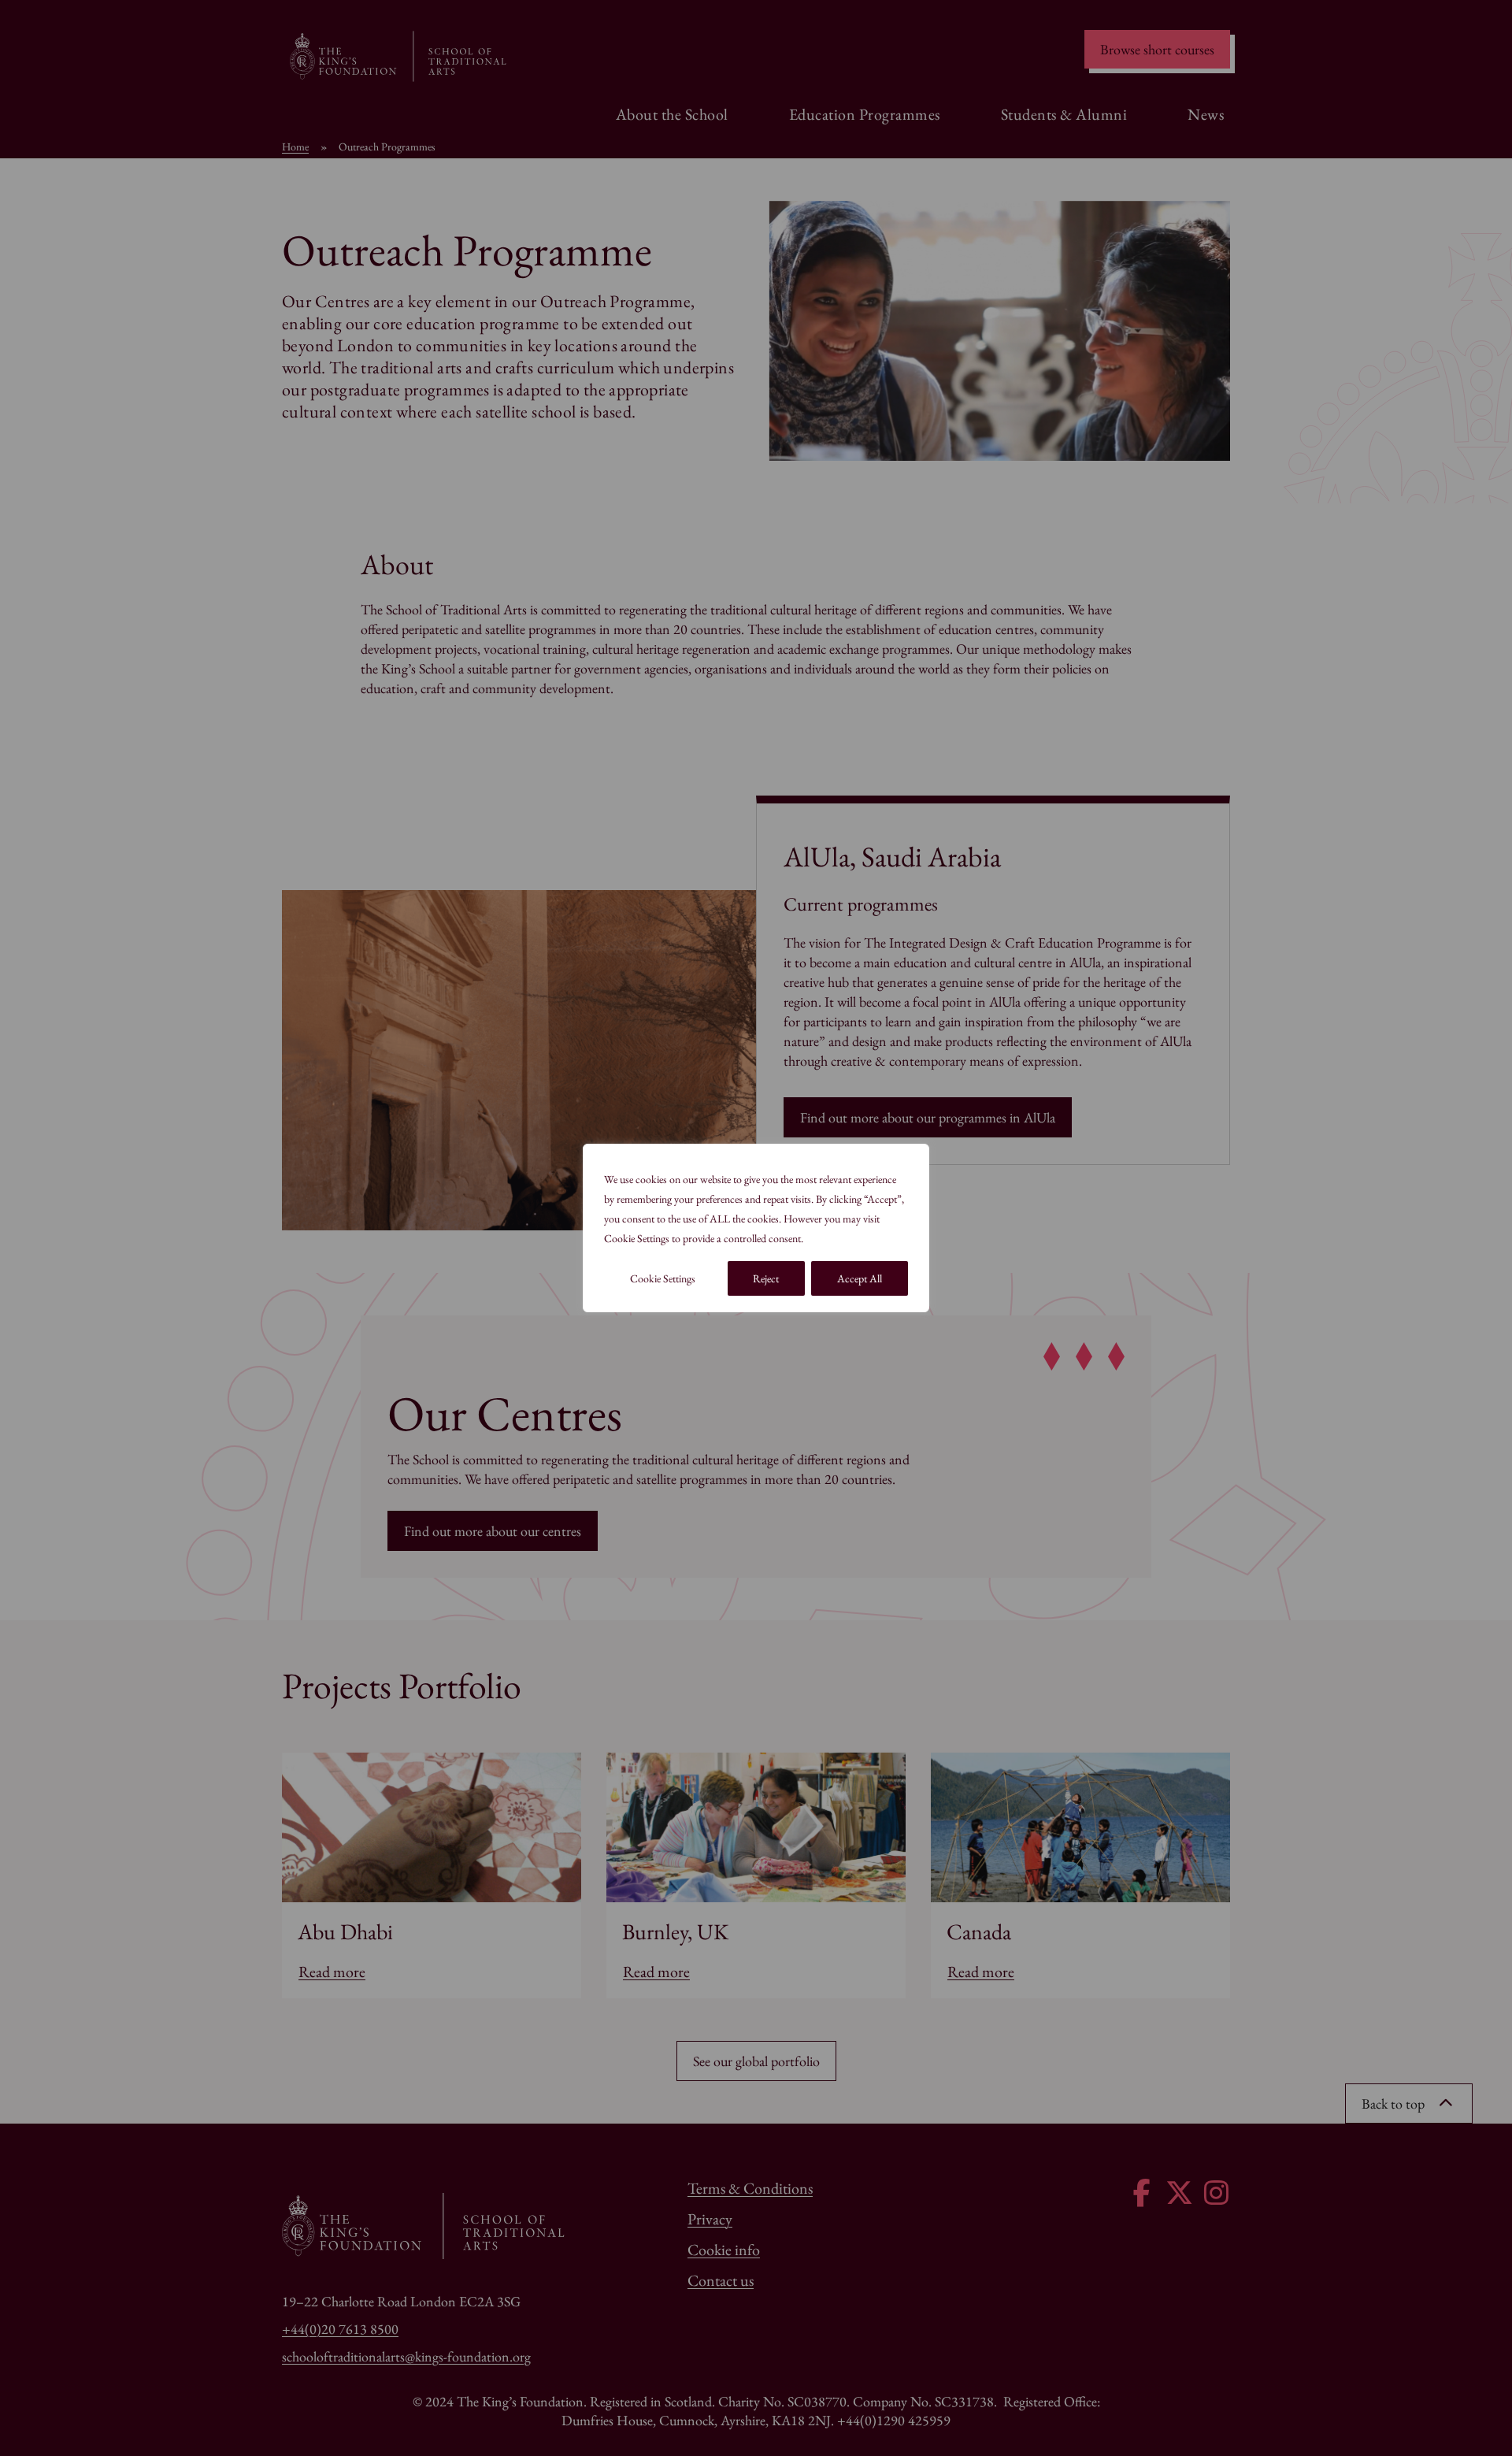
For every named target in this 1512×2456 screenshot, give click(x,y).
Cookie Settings (663, 1278)
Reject (766, 1278)
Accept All (860, 1278)
